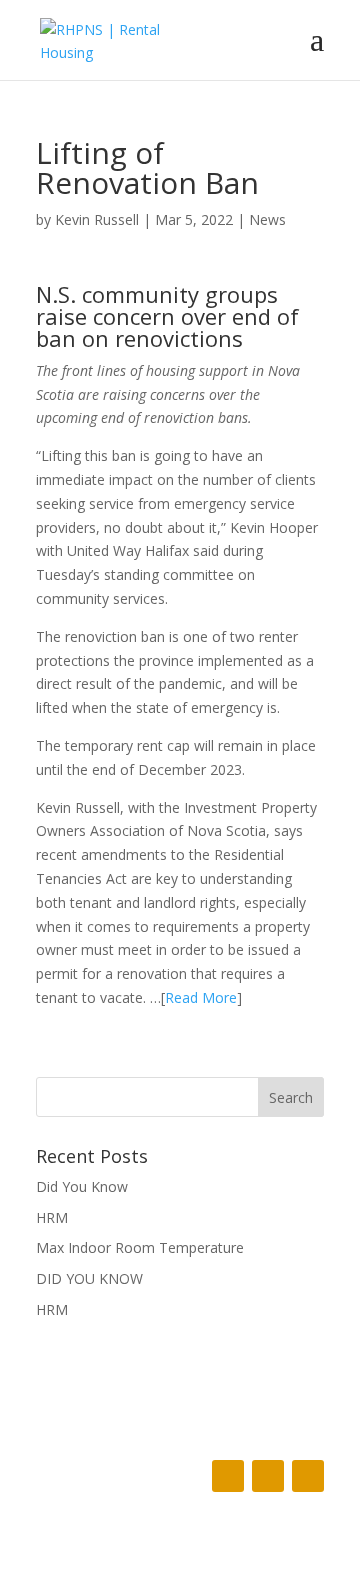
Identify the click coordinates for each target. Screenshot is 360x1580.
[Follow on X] (268, 1476)
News (267, 219)
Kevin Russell (97, 219)
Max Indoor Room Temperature (140, 1247)
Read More (201, 997)
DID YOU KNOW (89, 1278)
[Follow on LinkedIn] (308, 1476)
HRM (52, 1217)
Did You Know (82, 1186)
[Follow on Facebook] (228, 1476)
